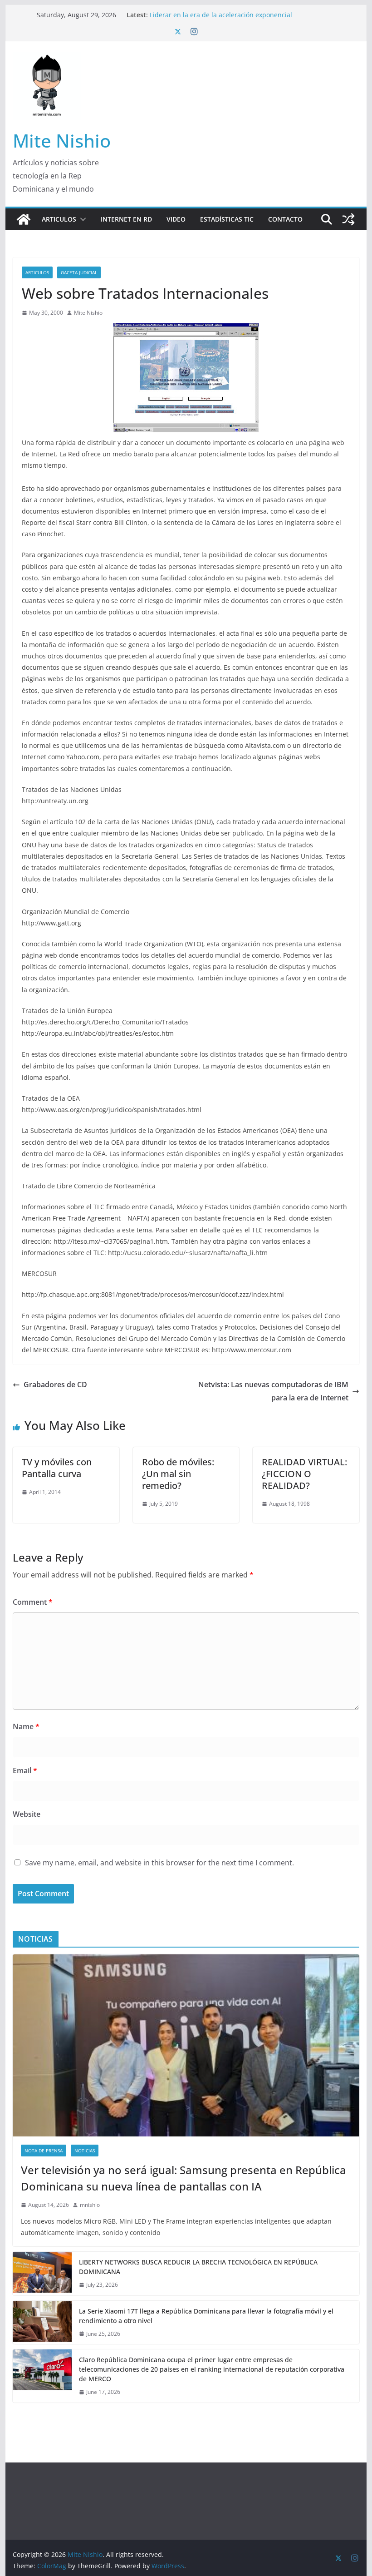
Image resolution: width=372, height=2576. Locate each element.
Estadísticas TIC (227, 219)
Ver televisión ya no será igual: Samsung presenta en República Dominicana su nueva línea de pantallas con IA (184, 2178)
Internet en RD (126, 219)
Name (26, 1726)
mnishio (90, 2205)
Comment (33, 1602)
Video (176, 219)
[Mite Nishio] (24, 219)
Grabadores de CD (55, 1384)
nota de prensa (44, 2151)
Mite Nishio (62, 141)
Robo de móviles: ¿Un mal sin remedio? (178, 1474)
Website (27, 1814)
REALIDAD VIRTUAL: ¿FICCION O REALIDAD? (304, 1474)
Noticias (85, 2151)
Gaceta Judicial (79, 272)
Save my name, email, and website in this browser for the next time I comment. (159, 1863)
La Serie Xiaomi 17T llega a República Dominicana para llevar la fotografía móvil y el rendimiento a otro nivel (206, 2316)
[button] (81, 219)
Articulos (59, 219)
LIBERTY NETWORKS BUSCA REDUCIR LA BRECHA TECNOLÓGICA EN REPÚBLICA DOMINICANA (198, 2267)
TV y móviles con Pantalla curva (57, 1468)
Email (25, 1770)
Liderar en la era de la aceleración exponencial (221, 15)
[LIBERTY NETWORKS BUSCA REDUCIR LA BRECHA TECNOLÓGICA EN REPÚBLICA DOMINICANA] (42, 2274)
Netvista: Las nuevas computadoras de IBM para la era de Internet (273, 1391)
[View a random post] (348, 219)
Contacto (285, 219)
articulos (37, 272)
